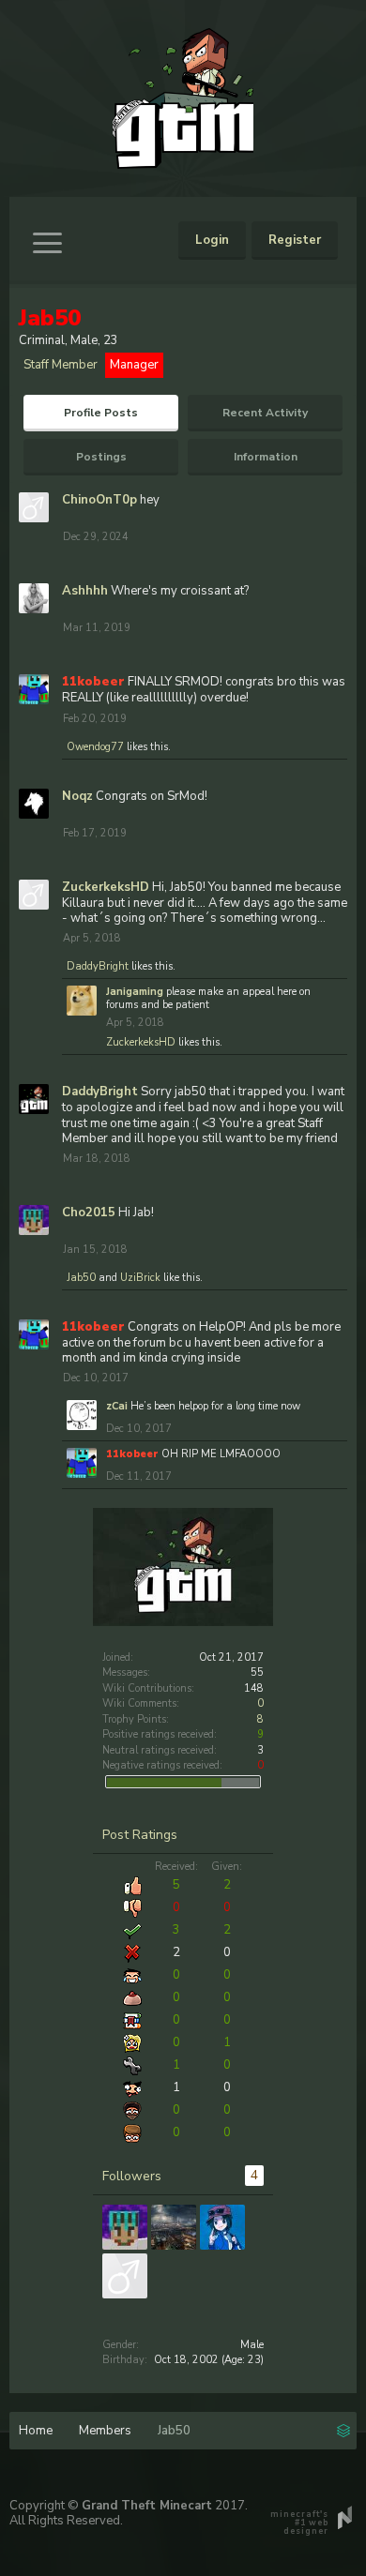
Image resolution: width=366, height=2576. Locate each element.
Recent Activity (265, 413)
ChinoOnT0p (99, 500)
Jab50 (81, 1278)
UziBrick (140, 1278)
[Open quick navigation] (343, 2429)
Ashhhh (85, 591)
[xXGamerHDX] (174, 2227)
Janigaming (135, 992)
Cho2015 (89, 1213)
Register (295, 240)
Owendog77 (95, 747)
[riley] (125, 2276)
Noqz (77, 796)
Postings (101, 457)
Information (266, 457)
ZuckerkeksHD (106, 887)
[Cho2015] (125, 2227)
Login (212, 240)
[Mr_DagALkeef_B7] (222, 2227)
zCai (117, 1406)
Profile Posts (101, 413)
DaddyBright (98, 966)
